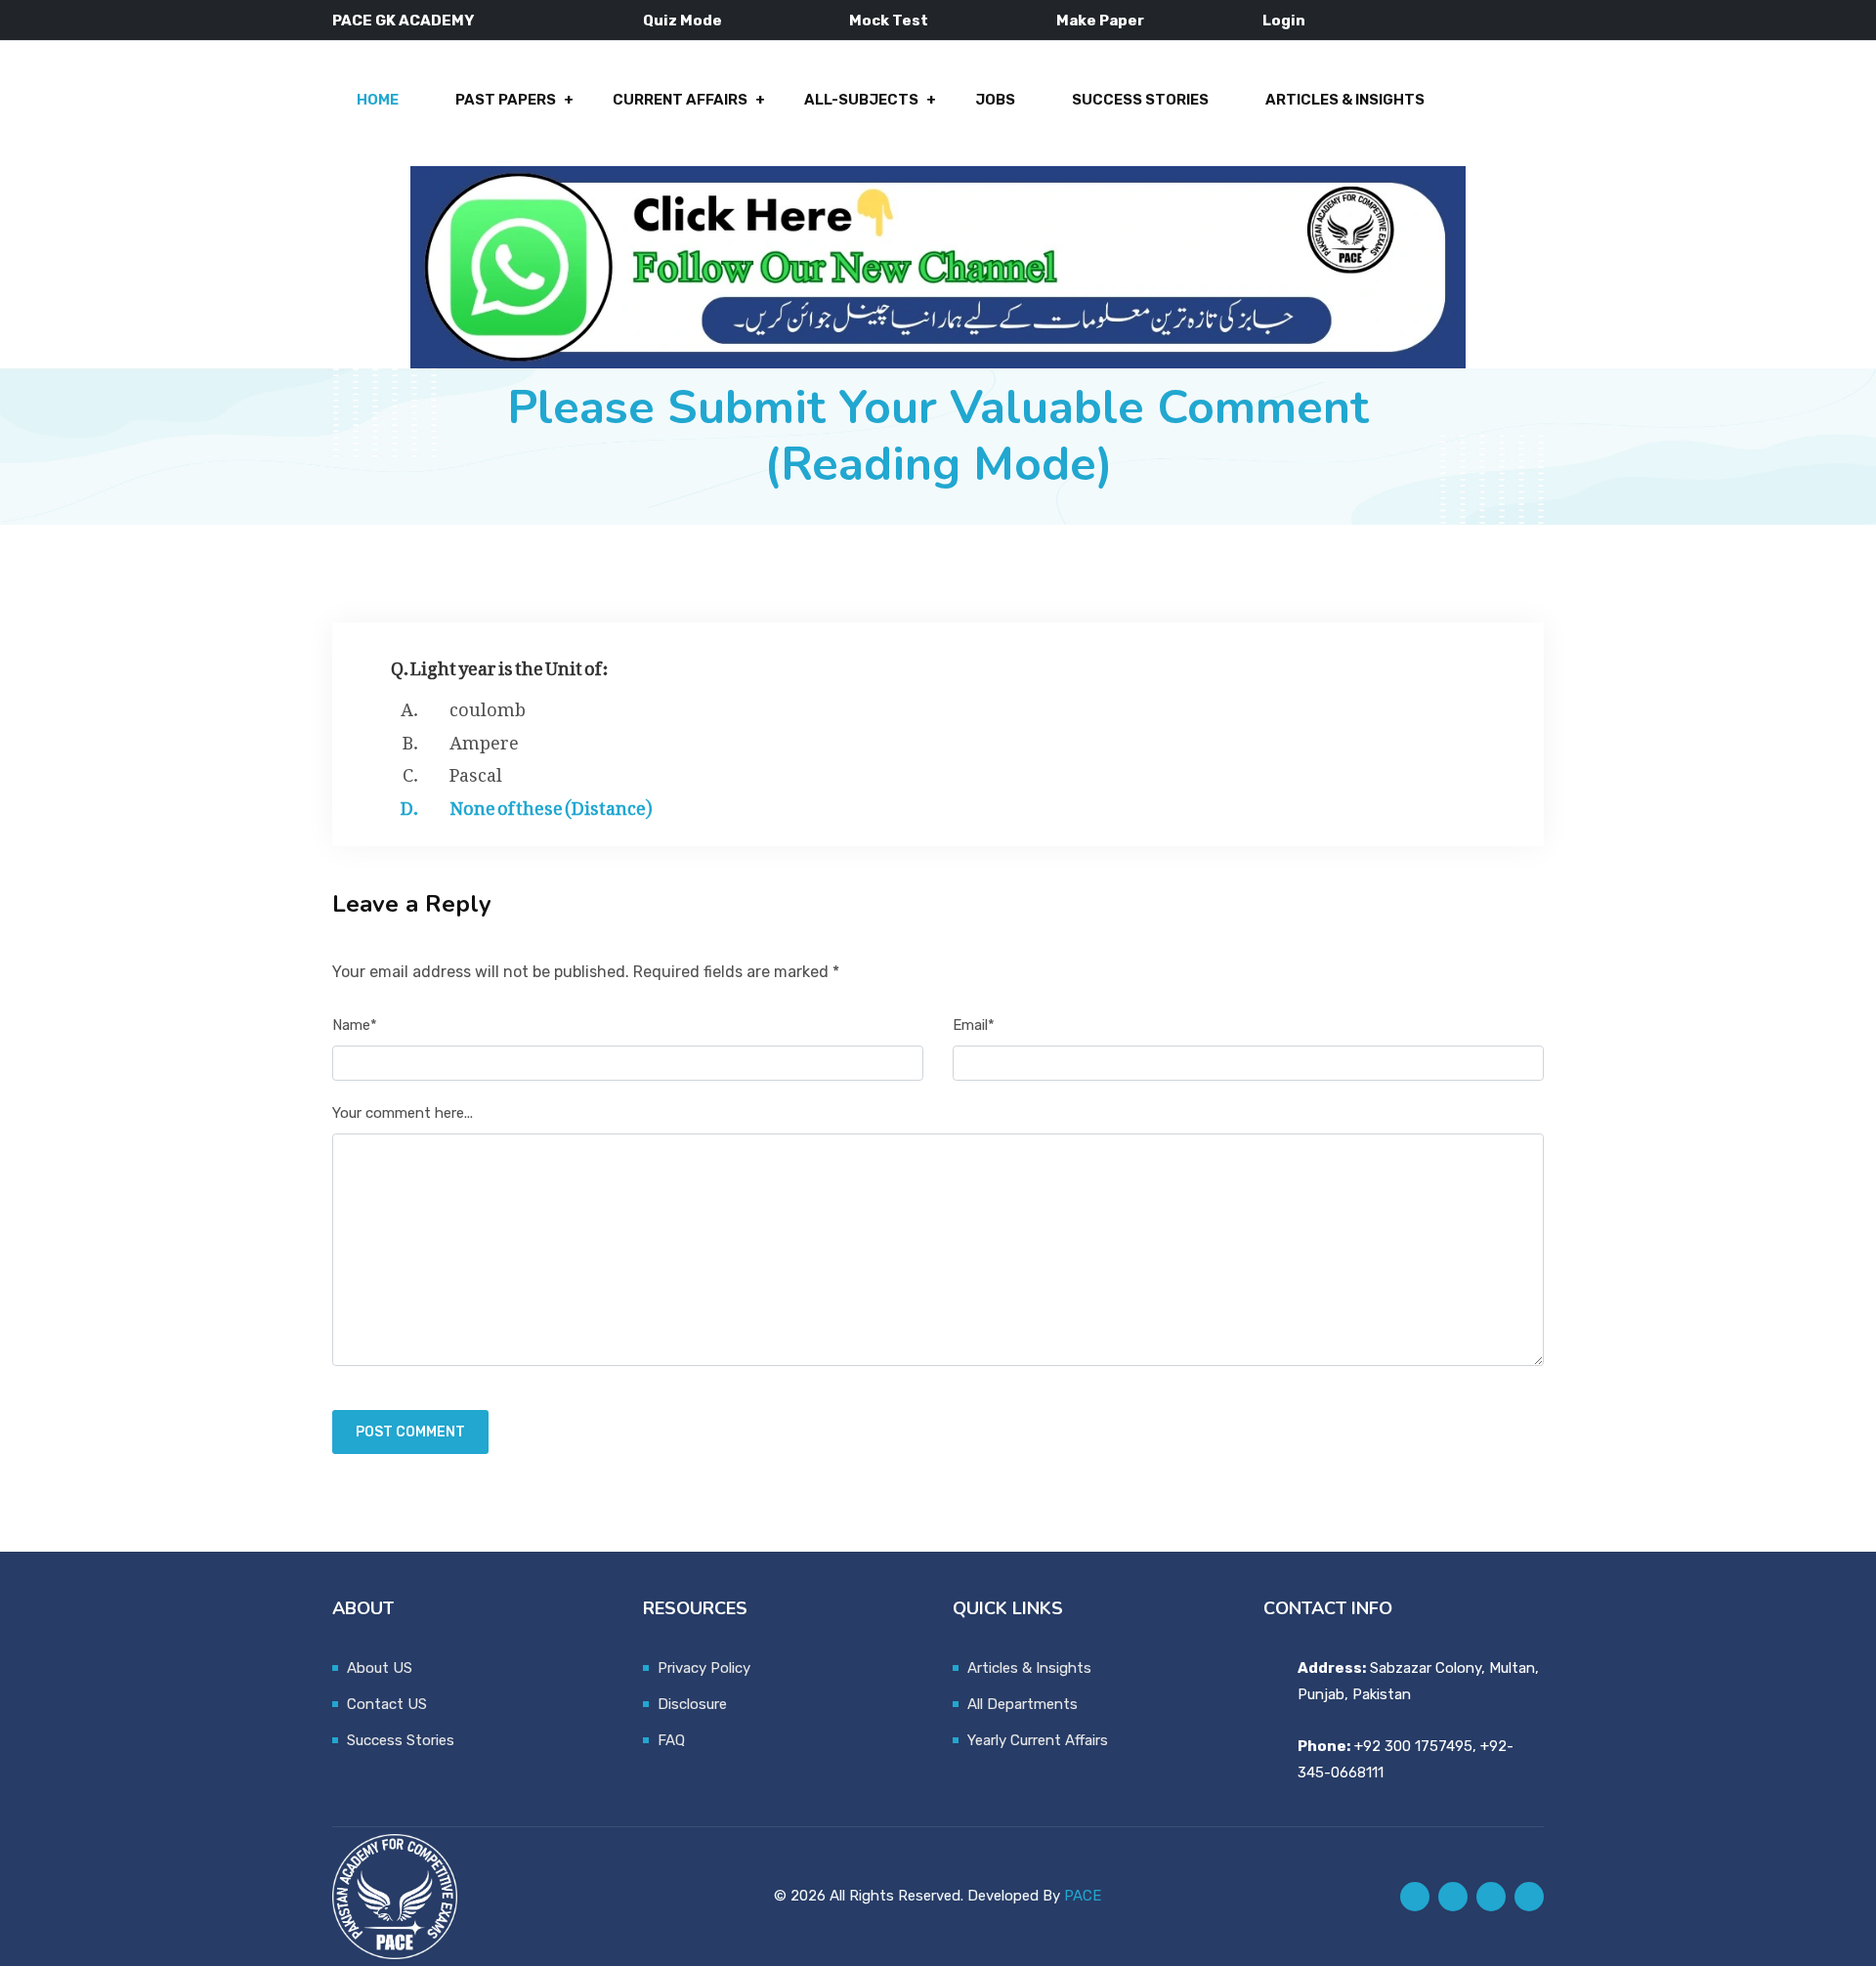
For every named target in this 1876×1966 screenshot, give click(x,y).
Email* (974, 1025)
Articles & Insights (1345, 100)
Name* (355, 1025)
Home (378, 100)
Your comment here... (403, 1113)
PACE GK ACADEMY (403, 21)
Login (1284, 21)
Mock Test (889, 21)
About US (380, 1668)
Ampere (484, 739)
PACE (1083, 1896)
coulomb (488, 705)
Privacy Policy (704, 1668)
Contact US (387, 1704)
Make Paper (1100, 21)
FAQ (671, 1740)
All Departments (1023, 1704)
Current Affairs (680, 100)
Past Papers (506, 100)
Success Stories (1140, 100)
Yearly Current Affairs (1038, 1740)
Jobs (995, 100)
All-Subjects (861, 100)
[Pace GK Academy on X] (1453, 1897)
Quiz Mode (682, 21)
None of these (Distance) (551, 804)
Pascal (476, 771)
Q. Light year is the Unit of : (500, 664)
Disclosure (692, 1704)
